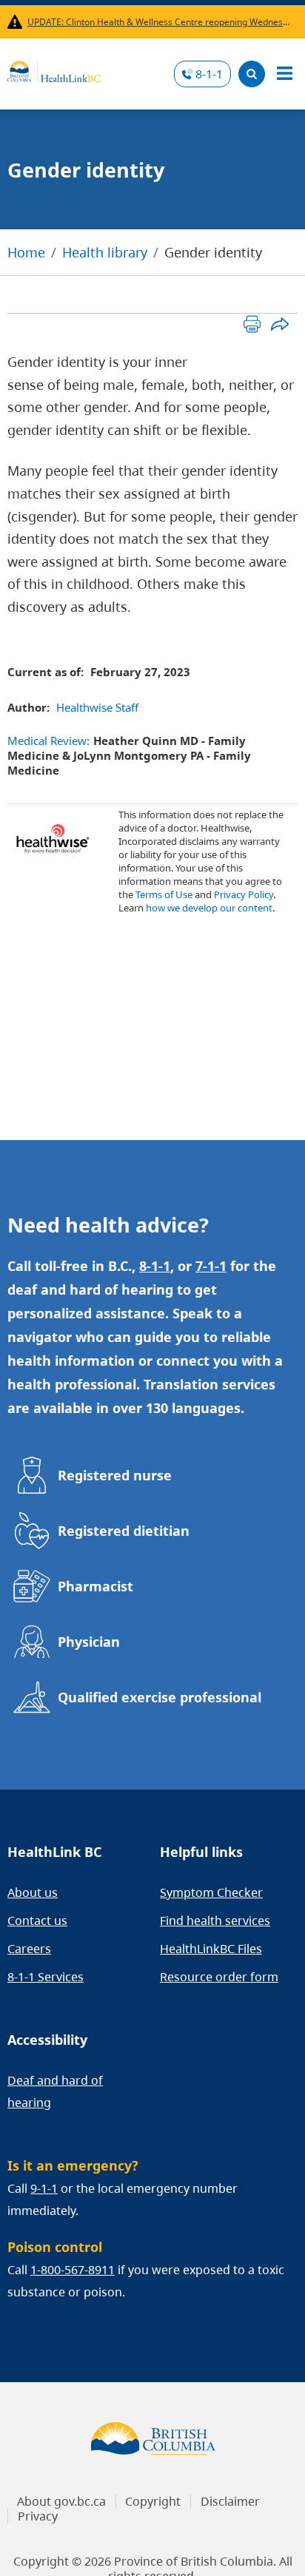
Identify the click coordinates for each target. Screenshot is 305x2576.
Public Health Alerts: (17, 22)
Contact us (37, 1921)
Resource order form (219, 1977)
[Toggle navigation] (284, 74)
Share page (279, 324)
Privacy (38, 2516)
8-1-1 (209, 74)
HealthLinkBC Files (211, 1949)
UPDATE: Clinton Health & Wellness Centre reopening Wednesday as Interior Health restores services (160, 22)
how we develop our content (209, 908)
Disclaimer (230, 2501)
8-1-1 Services (46, 1977)
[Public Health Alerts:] (17, 22)
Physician (89, 1642)
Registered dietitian (124, 1531)
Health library (105, 252)
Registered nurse (115, 1475)
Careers (29, 1949)
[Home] (54, 70)
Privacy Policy (244, 894)
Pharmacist (95, 1586)
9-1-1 (44, 2188)
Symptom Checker (211, 1892)
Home (26, 252)
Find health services (215, 1921)
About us (33, 1892)
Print (252, 324)
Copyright (153, 2501)
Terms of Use (164, 894)
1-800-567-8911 (73, 2270)
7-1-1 (211, 1266)
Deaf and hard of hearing (55, 2091)
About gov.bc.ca (61, 2501)
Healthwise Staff (97, 707)
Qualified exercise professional (160, 1697)
